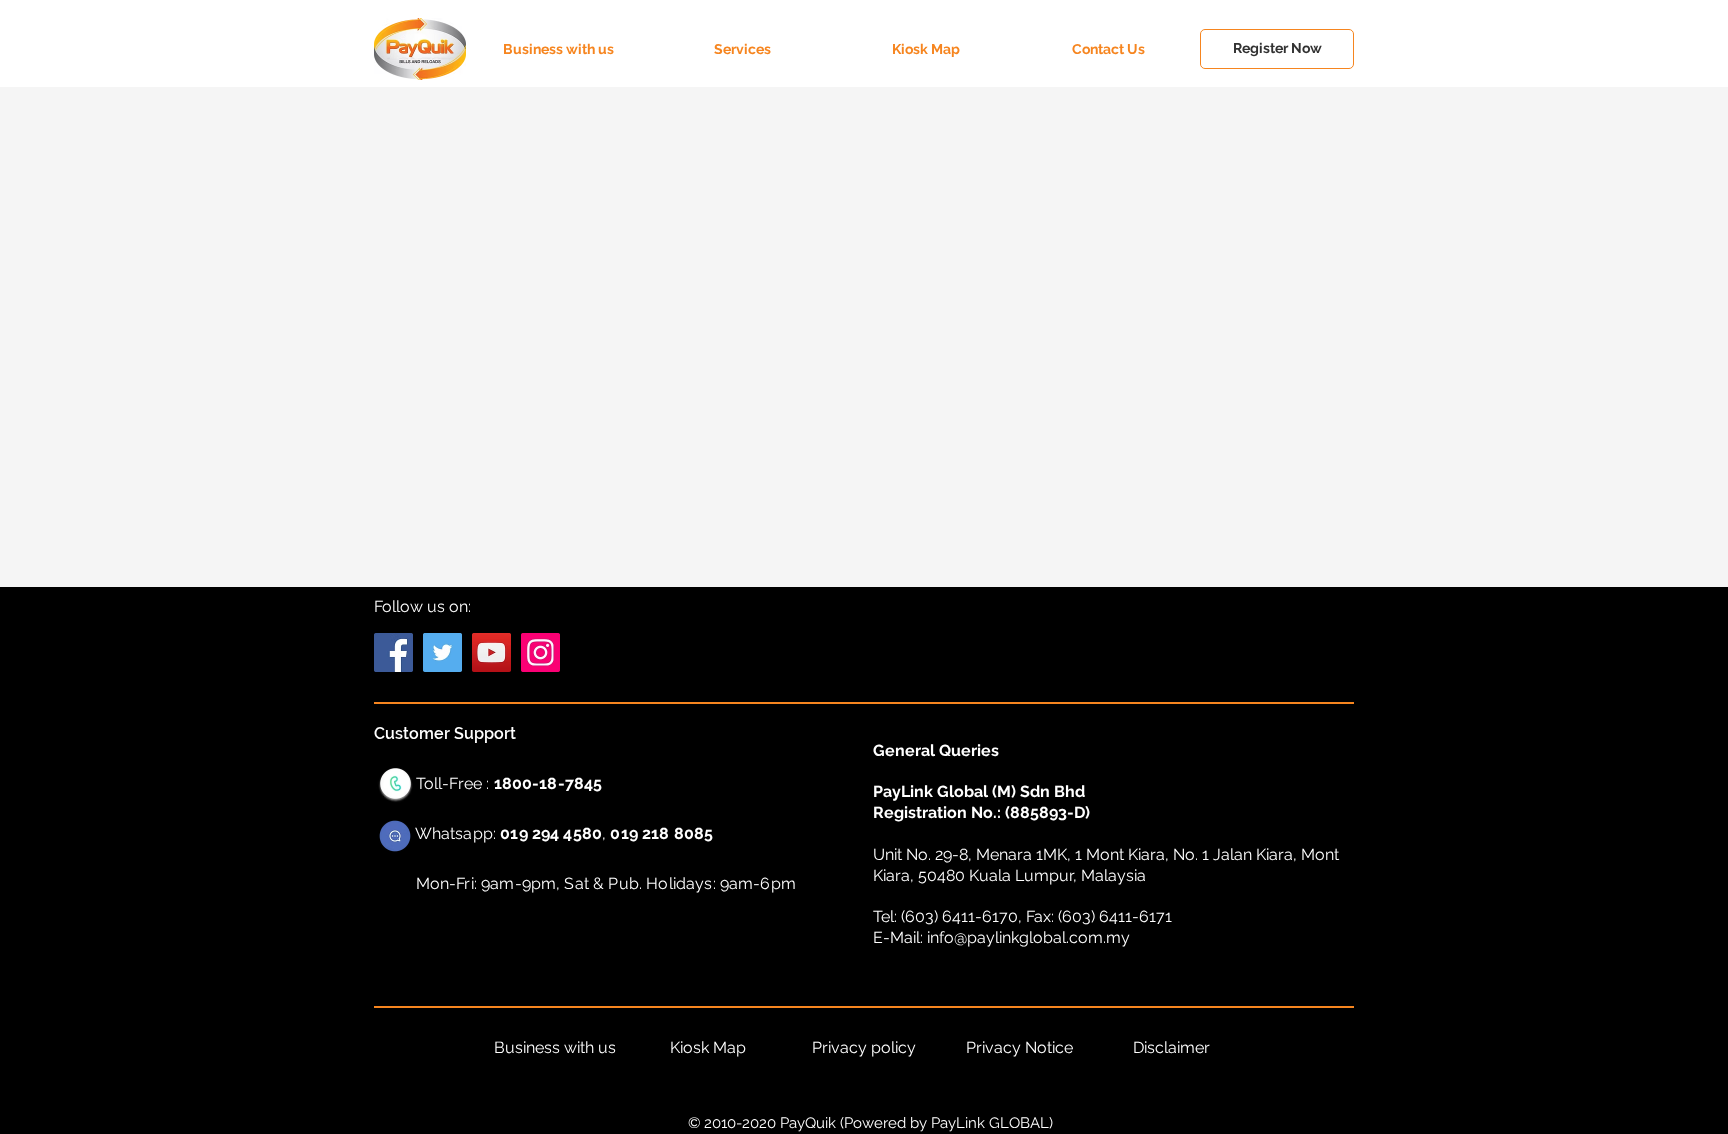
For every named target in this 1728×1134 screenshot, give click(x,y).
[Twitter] (442, 652)
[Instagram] (540, 652)
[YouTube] (491, 652)
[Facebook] (393, 652)
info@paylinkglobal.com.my (1028, 937)
